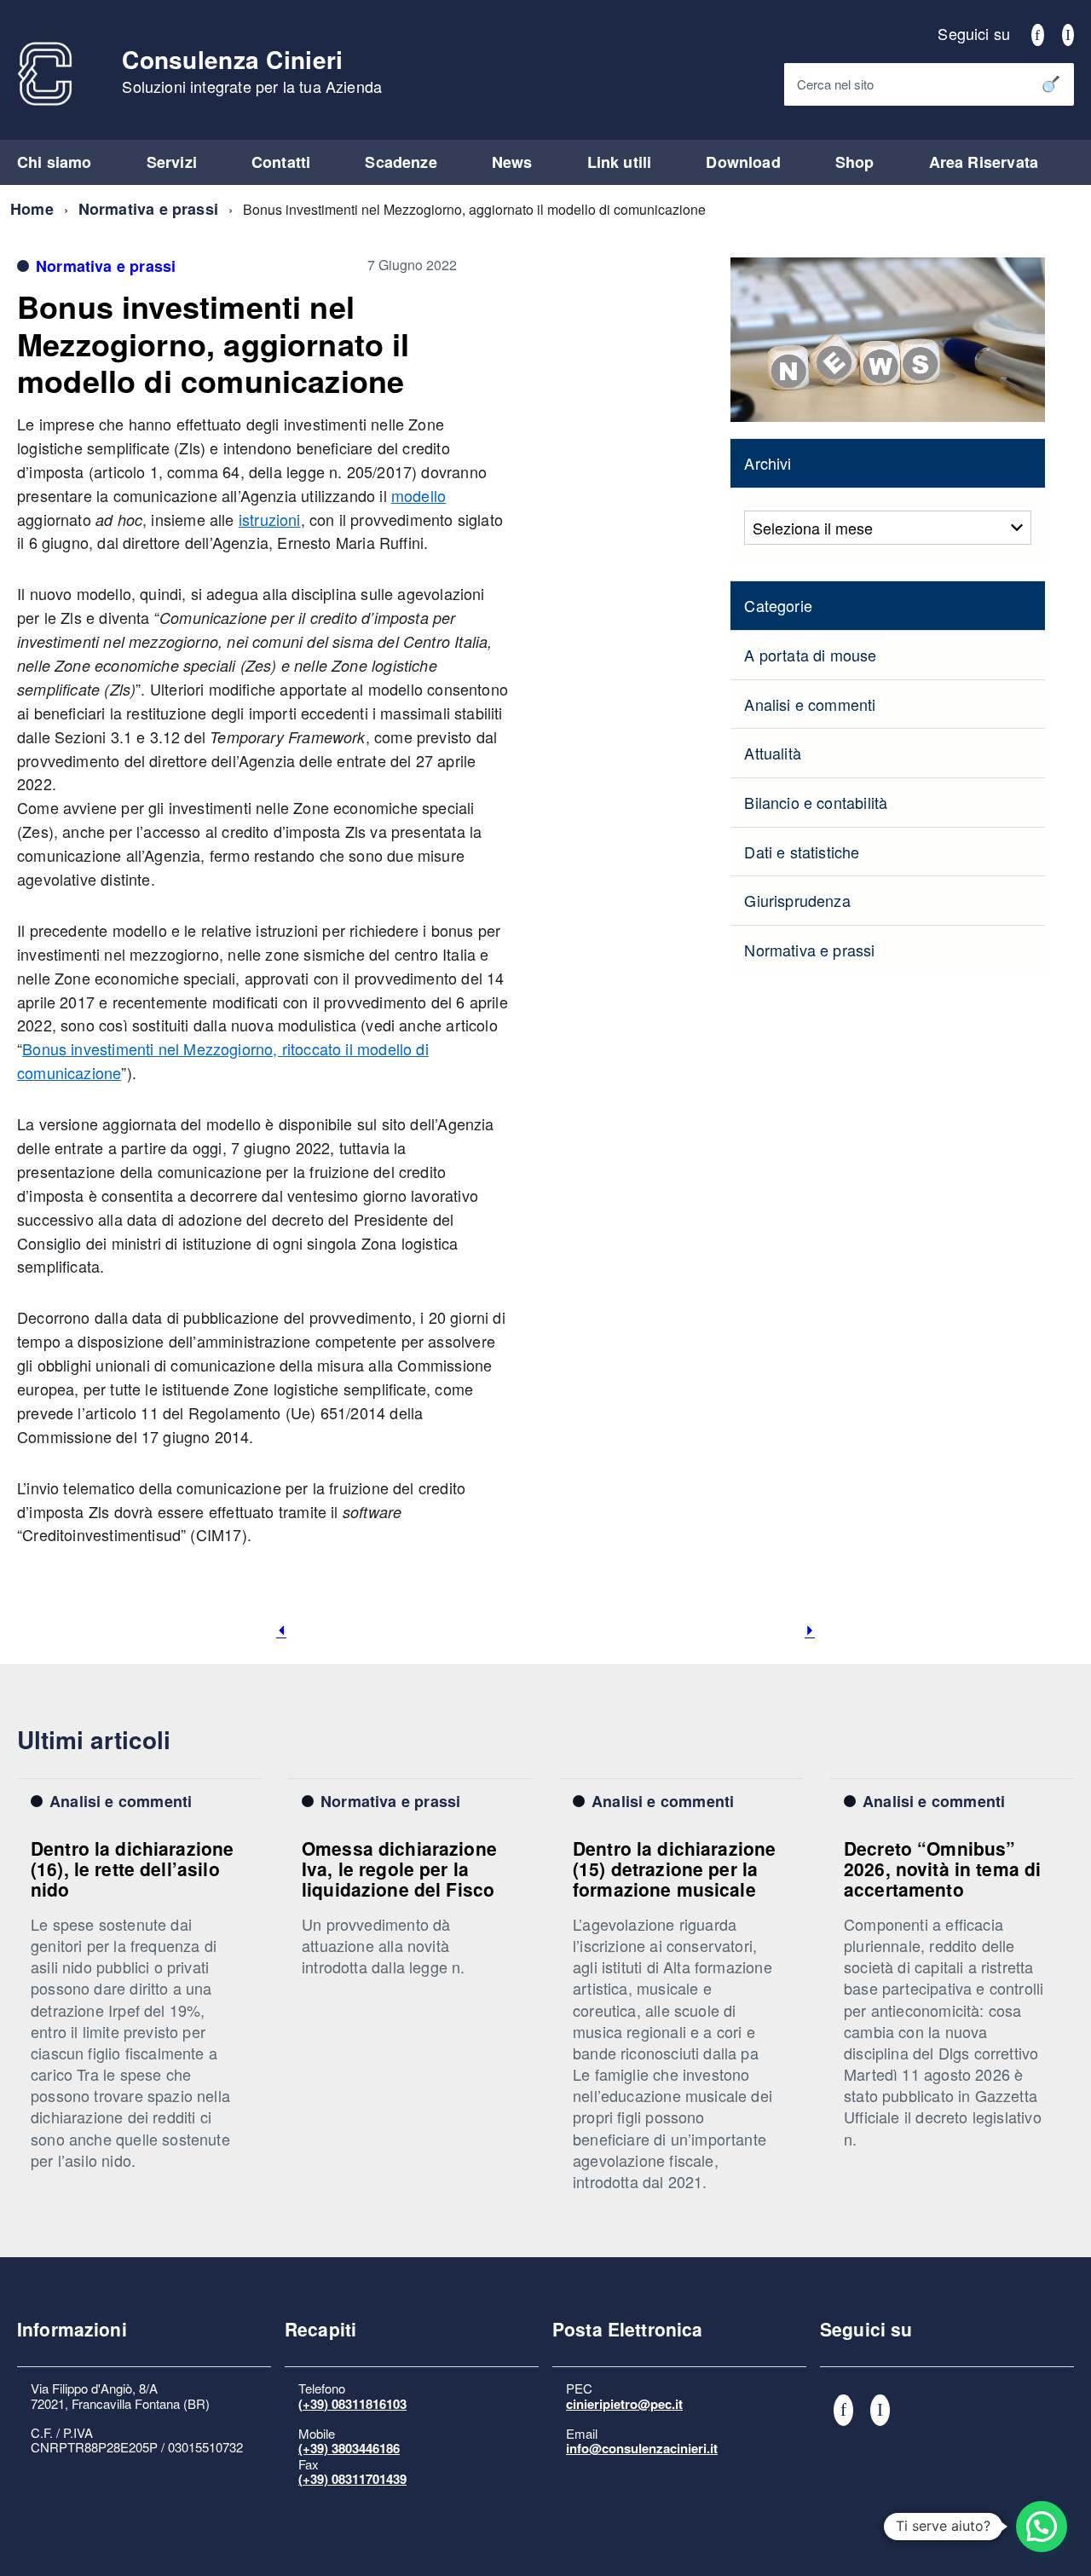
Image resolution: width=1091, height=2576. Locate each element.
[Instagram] (1068, 33)
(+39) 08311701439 (352, 2479)
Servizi (172, 162)
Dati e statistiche (802, 852)
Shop (855, 162)
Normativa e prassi (148, 209)
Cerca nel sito (835, 84)
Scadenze (401, 162)
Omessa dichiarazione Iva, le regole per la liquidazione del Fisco (399, 1869)
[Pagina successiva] (810, 1631)
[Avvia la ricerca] (1051, 84)
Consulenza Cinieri (252, 72)
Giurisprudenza (797, 900)
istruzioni (270, 519)
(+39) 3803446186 (349, 2448)
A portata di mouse (810, 655)
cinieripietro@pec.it (624, 2404)
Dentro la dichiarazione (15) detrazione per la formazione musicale (674, 1869)
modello (419, 495)
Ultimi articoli (94, 1739)
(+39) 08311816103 (352, 2404)
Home (32, 209)
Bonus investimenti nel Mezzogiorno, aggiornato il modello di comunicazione (214, 343)
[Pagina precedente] (281, 1631)
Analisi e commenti (810, 704)
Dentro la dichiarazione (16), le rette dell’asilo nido (132, 1869)
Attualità (773, 753)
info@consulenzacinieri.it (642, 2448)
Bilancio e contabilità (816, 802)
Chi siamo (55, 162)
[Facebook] (1037, 33)
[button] (1042, 2527)
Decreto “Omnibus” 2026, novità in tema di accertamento (942, 1869)
